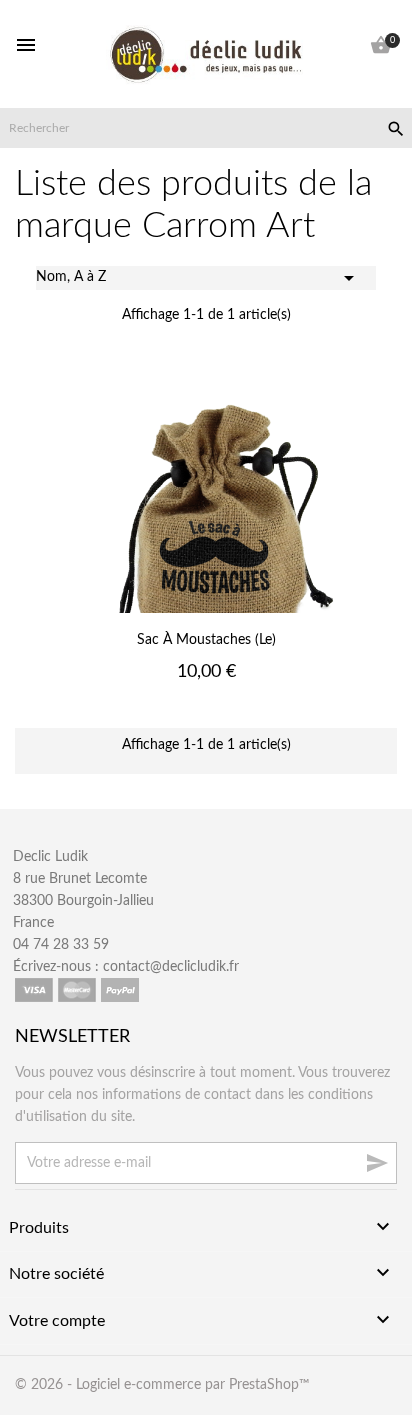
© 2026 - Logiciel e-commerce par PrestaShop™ (162, 1385)
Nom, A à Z (198, 278)
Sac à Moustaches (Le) (206, 640)
